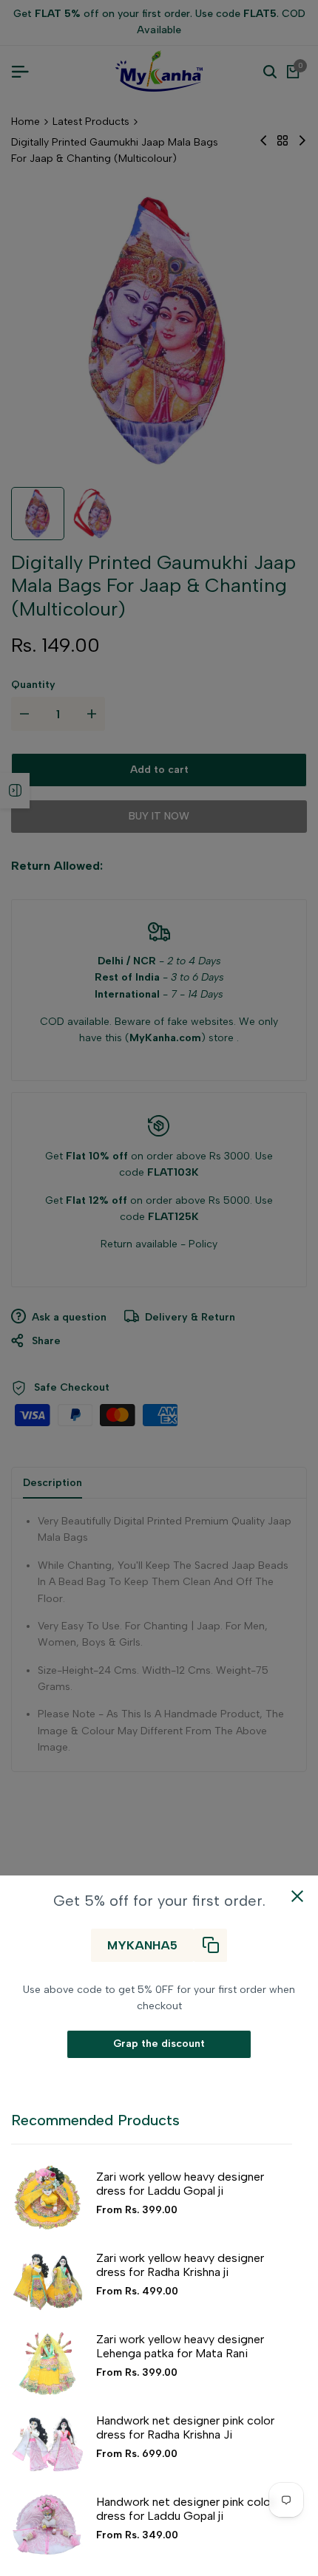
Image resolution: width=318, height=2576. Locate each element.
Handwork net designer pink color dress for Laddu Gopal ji (185, 2509)
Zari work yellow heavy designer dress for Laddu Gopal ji (180, 2184)
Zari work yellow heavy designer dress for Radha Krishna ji (180, 2265)
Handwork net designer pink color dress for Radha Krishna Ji (185, 2427)
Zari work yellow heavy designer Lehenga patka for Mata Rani (180, 2346)
